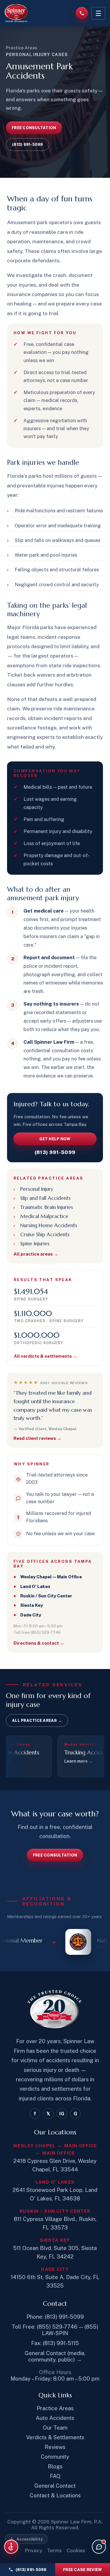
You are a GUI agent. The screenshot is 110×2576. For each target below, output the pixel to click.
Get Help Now (55, 1139)
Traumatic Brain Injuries (47, 1207)
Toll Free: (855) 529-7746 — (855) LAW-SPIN (55, 2330)
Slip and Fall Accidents (45, 1198)
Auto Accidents (55, 2418)
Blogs (55, 2466)
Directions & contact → (39, 1643)
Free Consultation (34, 128)
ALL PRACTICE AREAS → (37, 1721)
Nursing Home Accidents (49, 1225)
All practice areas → (36, 1254)
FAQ (55, 2476)
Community (55, 2457)
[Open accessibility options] (11, 2547)
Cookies (76, 2550)
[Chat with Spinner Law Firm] (99, 2547)
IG (62, 2114)
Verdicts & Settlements (55, 2437)
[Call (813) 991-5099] (82, 13)
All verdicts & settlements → (45, 1356)
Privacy (33, 2550)
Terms (54, 2550)
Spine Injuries (35, 1244)
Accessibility (30, 2539)
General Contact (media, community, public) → (55, 2356)
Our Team (55, 2428)
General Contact (55, 2486)
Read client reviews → (37, 1438)
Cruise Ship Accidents (45, 1234)
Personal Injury (37, 1189)
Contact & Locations (55, 2495)
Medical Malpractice (44, 1216)
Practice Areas (22, 48)
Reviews (55, 2447)
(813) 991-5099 (31, 2570)
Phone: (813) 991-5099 (55, 2317)
